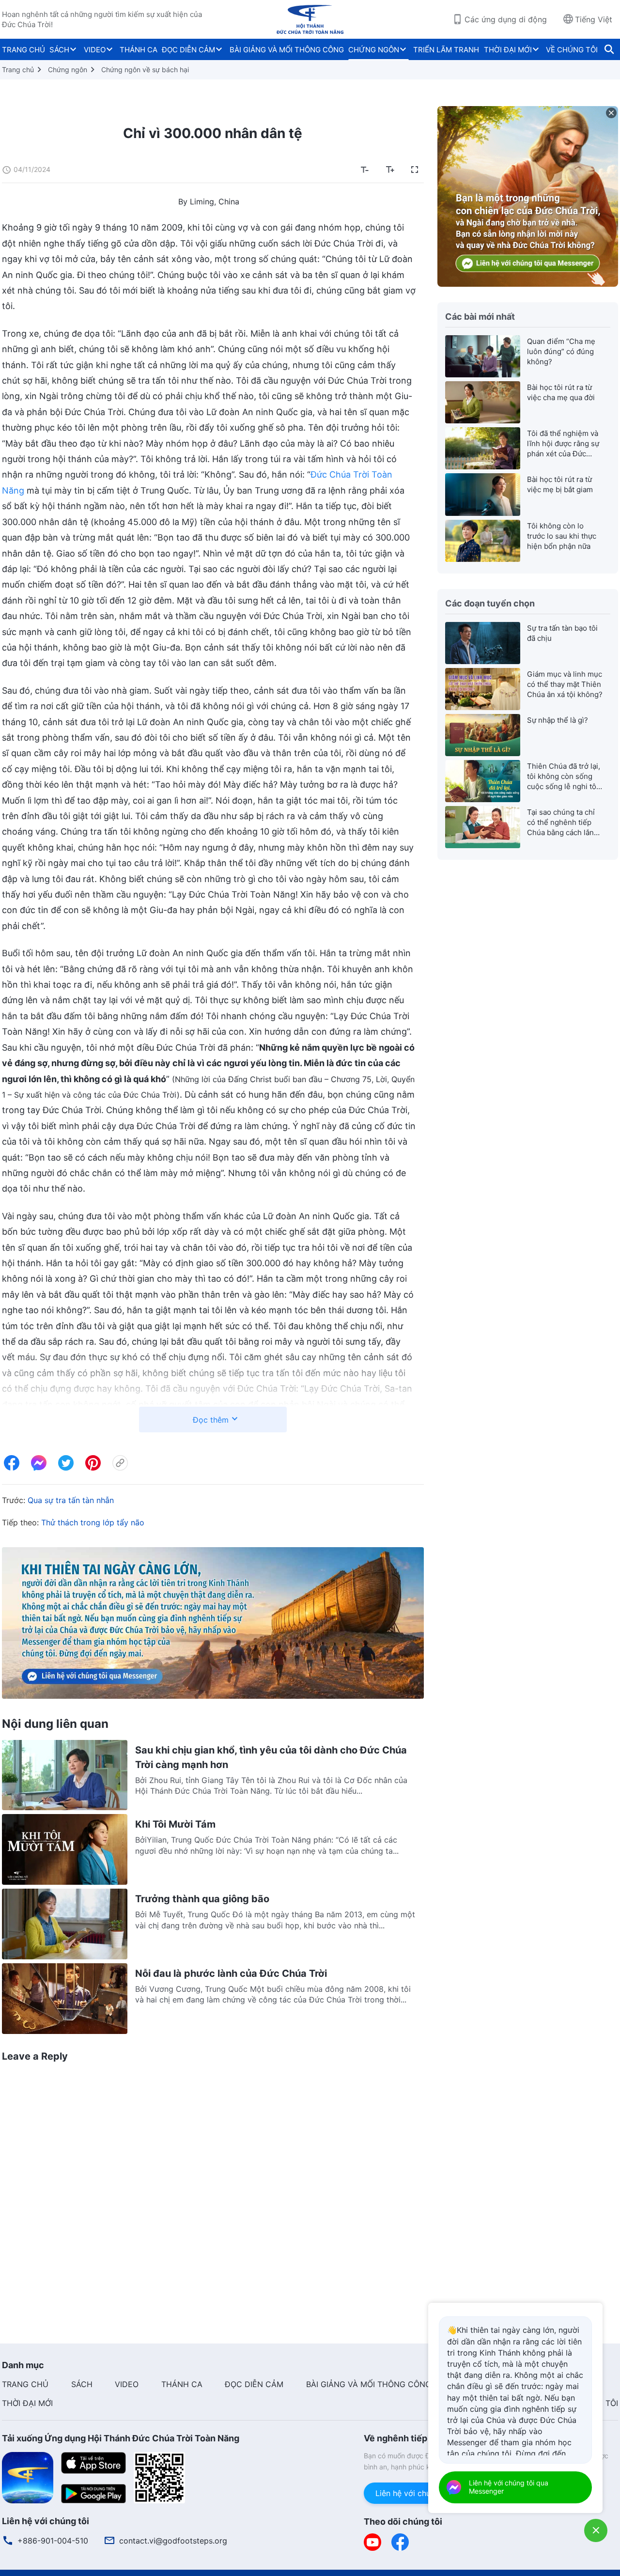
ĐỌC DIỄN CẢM (188, 50)
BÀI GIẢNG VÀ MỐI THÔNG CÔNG (287, 50)
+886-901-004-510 (53, 2541)
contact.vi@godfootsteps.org (173, 2541)
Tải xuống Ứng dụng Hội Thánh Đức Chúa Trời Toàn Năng (121, 2438)
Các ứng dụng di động (506, 19)
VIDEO (95, 50)
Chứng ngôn (68, 70)
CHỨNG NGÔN (374, 50)
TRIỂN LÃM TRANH (446, 50)
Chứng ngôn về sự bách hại (145, 70)
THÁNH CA (139, 50)
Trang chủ (18, 70)
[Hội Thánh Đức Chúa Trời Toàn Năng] (310, 19)
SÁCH (59, 50)
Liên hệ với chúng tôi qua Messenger (509, 2487)
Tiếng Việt (594, 19)
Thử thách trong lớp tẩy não (93, 1522)
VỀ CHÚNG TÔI (572, 50)
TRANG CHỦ (23, 50)
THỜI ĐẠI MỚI (508, 50)
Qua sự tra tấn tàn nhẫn (71, 1500)
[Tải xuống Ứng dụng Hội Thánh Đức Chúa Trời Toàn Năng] (28, 2477)
